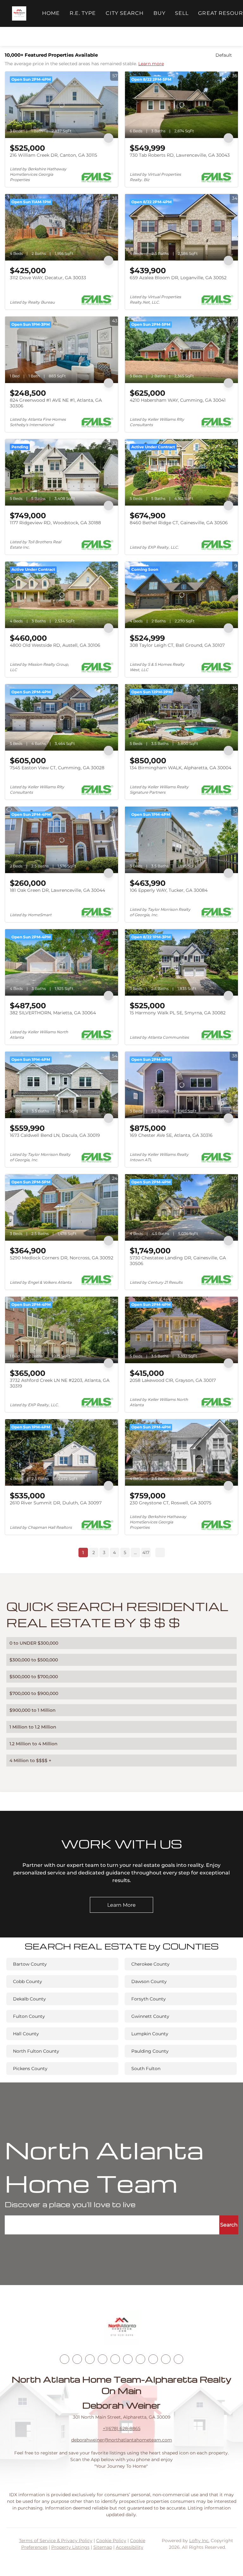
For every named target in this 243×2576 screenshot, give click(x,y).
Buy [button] (159, 13)
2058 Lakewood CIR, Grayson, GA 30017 (173, 1380)
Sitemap (103, 2547)
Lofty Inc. (199, 2541)
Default (224, 55)
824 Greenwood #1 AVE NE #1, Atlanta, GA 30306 (56, 403)
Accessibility (130, 2547)
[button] (19, 13)
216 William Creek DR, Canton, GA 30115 (53, 155)
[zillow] (103, 2359)
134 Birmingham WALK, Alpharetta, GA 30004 (181, 768)
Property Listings (70, 2547)
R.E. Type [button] (83, 13)
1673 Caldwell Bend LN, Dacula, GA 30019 (55, 1135)
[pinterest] (166, 2359)
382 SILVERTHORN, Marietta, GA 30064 (53, 1013)
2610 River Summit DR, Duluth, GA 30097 (56, 1503)
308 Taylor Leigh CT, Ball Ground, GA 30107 (177, 645)
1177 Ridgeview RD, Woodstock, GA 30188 (55, 523)
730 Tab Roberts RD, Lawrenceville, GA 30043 (180, 155)
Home (51, 13)
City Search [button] (125, 13)
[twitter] (90, 2359)
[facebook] (65, 2359)
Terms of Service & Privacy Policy (56, 2541)
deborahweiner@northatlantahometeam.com (122, 2440)
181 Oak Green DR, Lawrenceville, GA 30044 (57, 890)
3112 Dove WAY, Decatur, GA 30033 (48, 278)
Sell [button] (182, 13)
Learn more (151, 64)
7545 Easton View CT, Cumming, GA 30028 (57, 768)
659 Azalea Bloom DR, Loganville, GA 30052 (178, 278)
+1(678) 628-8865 (122, 2428)
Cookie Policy (111, 2541)
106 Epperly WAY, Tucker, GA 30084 (169, 890)
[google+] (178, 2359)
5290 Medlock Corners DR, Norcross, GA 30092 (62, 1258)
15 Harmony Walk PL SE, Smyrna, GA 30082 (178, 1013)
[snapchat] (153, 2359)
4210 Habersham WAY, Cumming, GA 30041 (178, 400)
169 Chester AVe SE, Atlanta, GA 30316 (171, 1135)
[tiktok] (140, 2359)
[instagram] (115, 2359)
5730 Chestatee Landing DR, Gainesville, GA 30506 (178, 1261)
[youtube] (128, 2359)
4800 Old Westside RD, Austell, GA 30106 (55, 645)
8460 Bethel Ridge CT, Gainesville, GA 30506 (179, 523)
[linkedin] (77, 2359)
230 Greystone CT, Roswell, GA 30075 (171, 1503)
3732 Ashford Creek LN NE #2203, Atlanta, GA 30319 (60, 1383)
